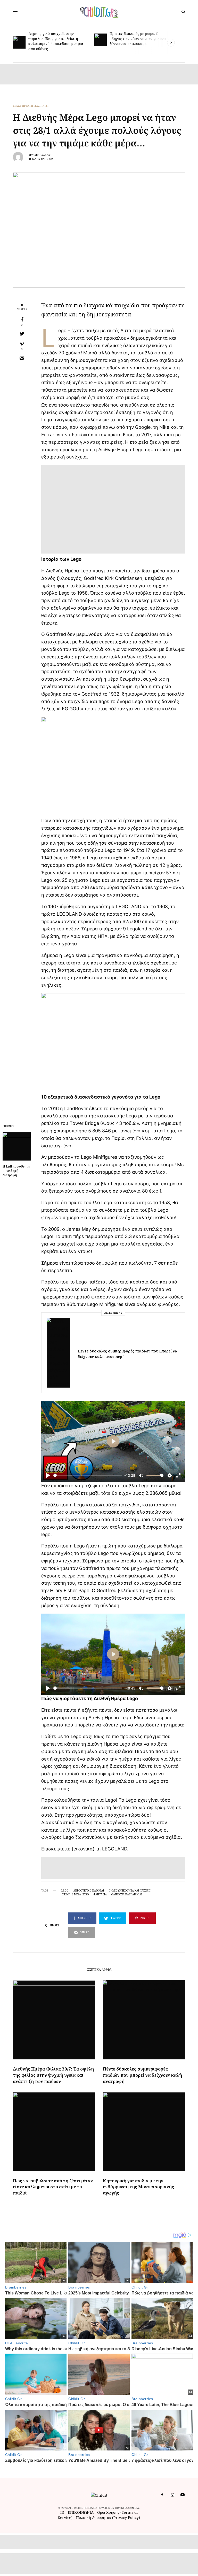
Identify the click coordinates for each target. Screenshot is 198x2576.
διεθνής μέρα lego (75, 1894)
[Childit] (99, 12)
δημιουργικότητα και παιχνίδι (130, 1890)
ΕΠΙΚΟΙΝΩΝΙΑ (81, 2512)
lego (65, 1890)
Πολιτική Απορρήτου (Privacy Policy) (108, 2517)
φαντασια (100, 1894)
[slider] (88, 1475)
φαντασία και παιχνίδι (127, 1894)
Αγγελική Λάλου (39, 155)
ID (62, 2512)
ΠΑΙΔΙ (45, 106)
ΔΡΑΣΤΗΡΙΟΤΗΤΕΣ (26, 106)
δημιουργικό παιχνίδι (89, 1890)
